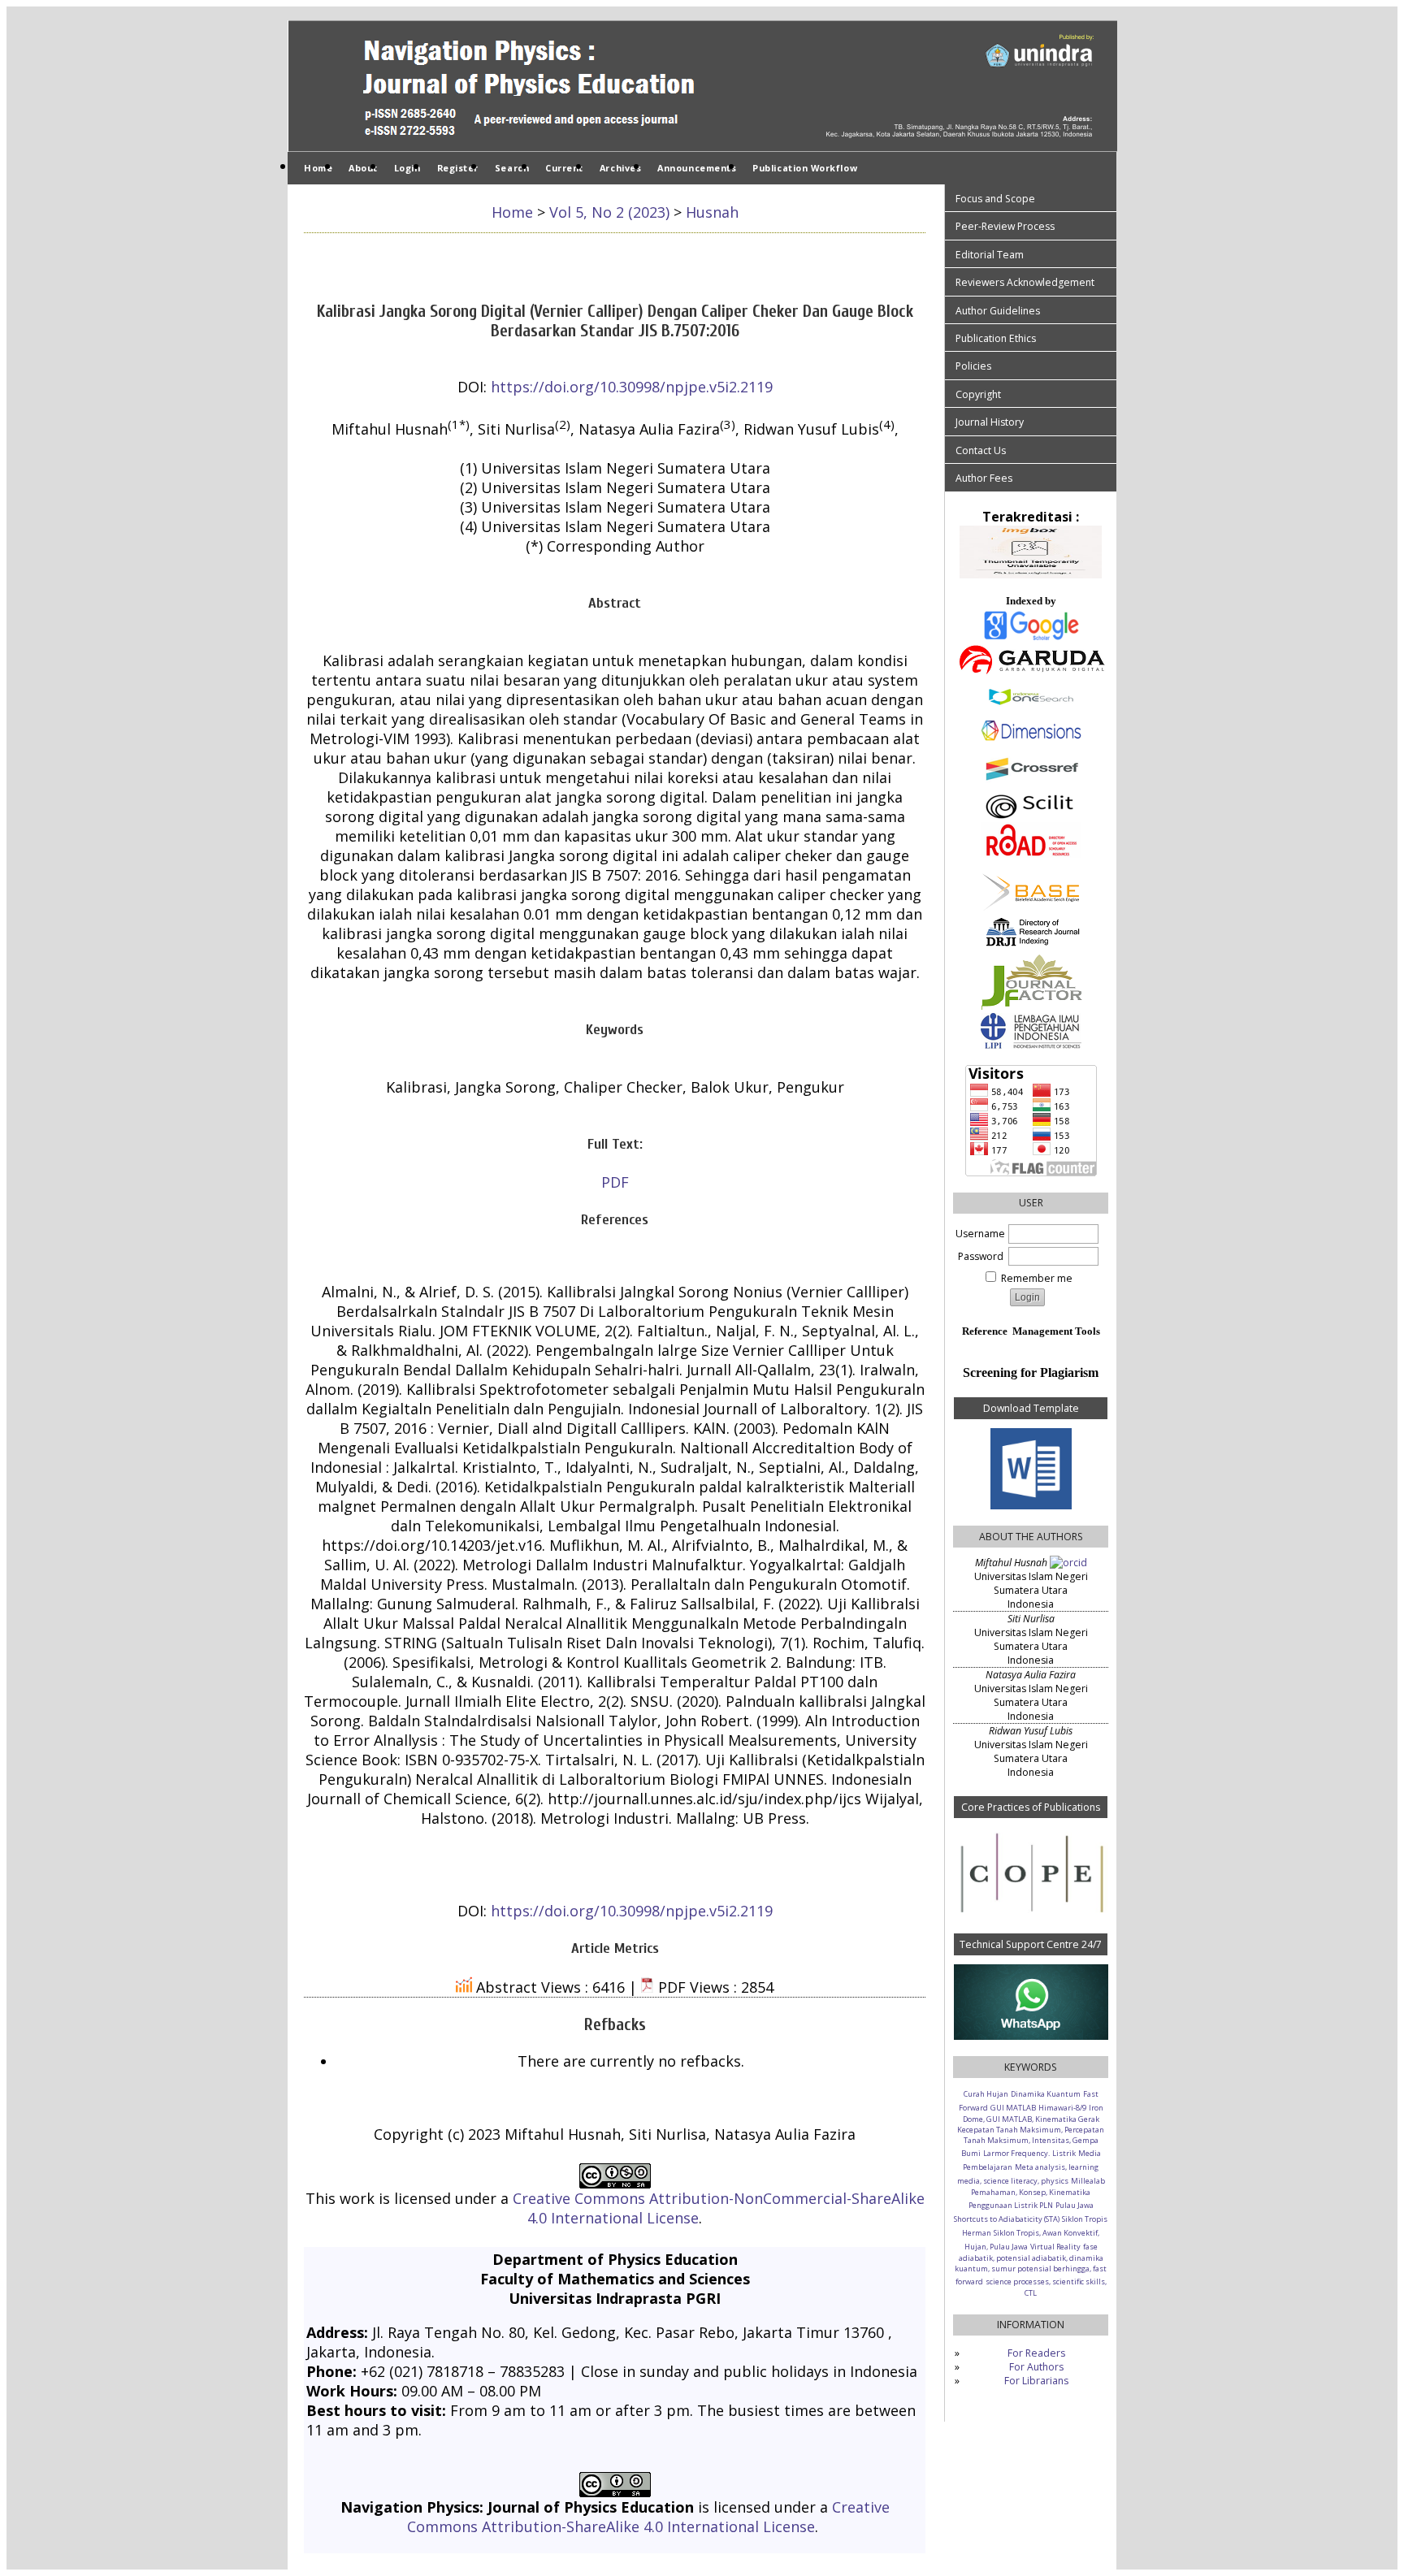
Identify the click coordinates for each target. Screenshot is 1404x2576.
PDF (615, 1182)
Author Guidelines (998, 311)
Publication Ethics (996, 338)
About (363, 168)
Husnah (712, 212)
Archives (620, 168)
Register (458, 168)
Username (980, 1234)
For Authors (1036, 2367)
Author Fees (984, 478)
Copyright (978, 394)
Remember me (1037, 1278)
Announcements (697, 168)
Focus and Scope (995, 199)
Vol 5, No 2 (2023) (609, 212)
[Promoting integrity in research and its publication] (1031, 1872)
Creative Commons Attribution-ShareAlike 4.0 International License (648, 2517)
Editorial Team (990, 255)
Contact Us (981, 450)
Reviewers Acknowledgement (1025, 282)
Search (512, 168)
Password (981, 1256)
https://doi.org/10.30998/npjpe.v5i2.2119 (632, 387)
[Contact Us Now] (1031, 2002)
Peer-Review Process (1005, 226)
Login (407, 168)
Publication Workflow (805, 168)
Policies (973, 366)
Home (318, 168)
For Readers (1036, 2353)
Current (564, 168)
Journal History (990, 422)
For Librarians (1036, 2381)
